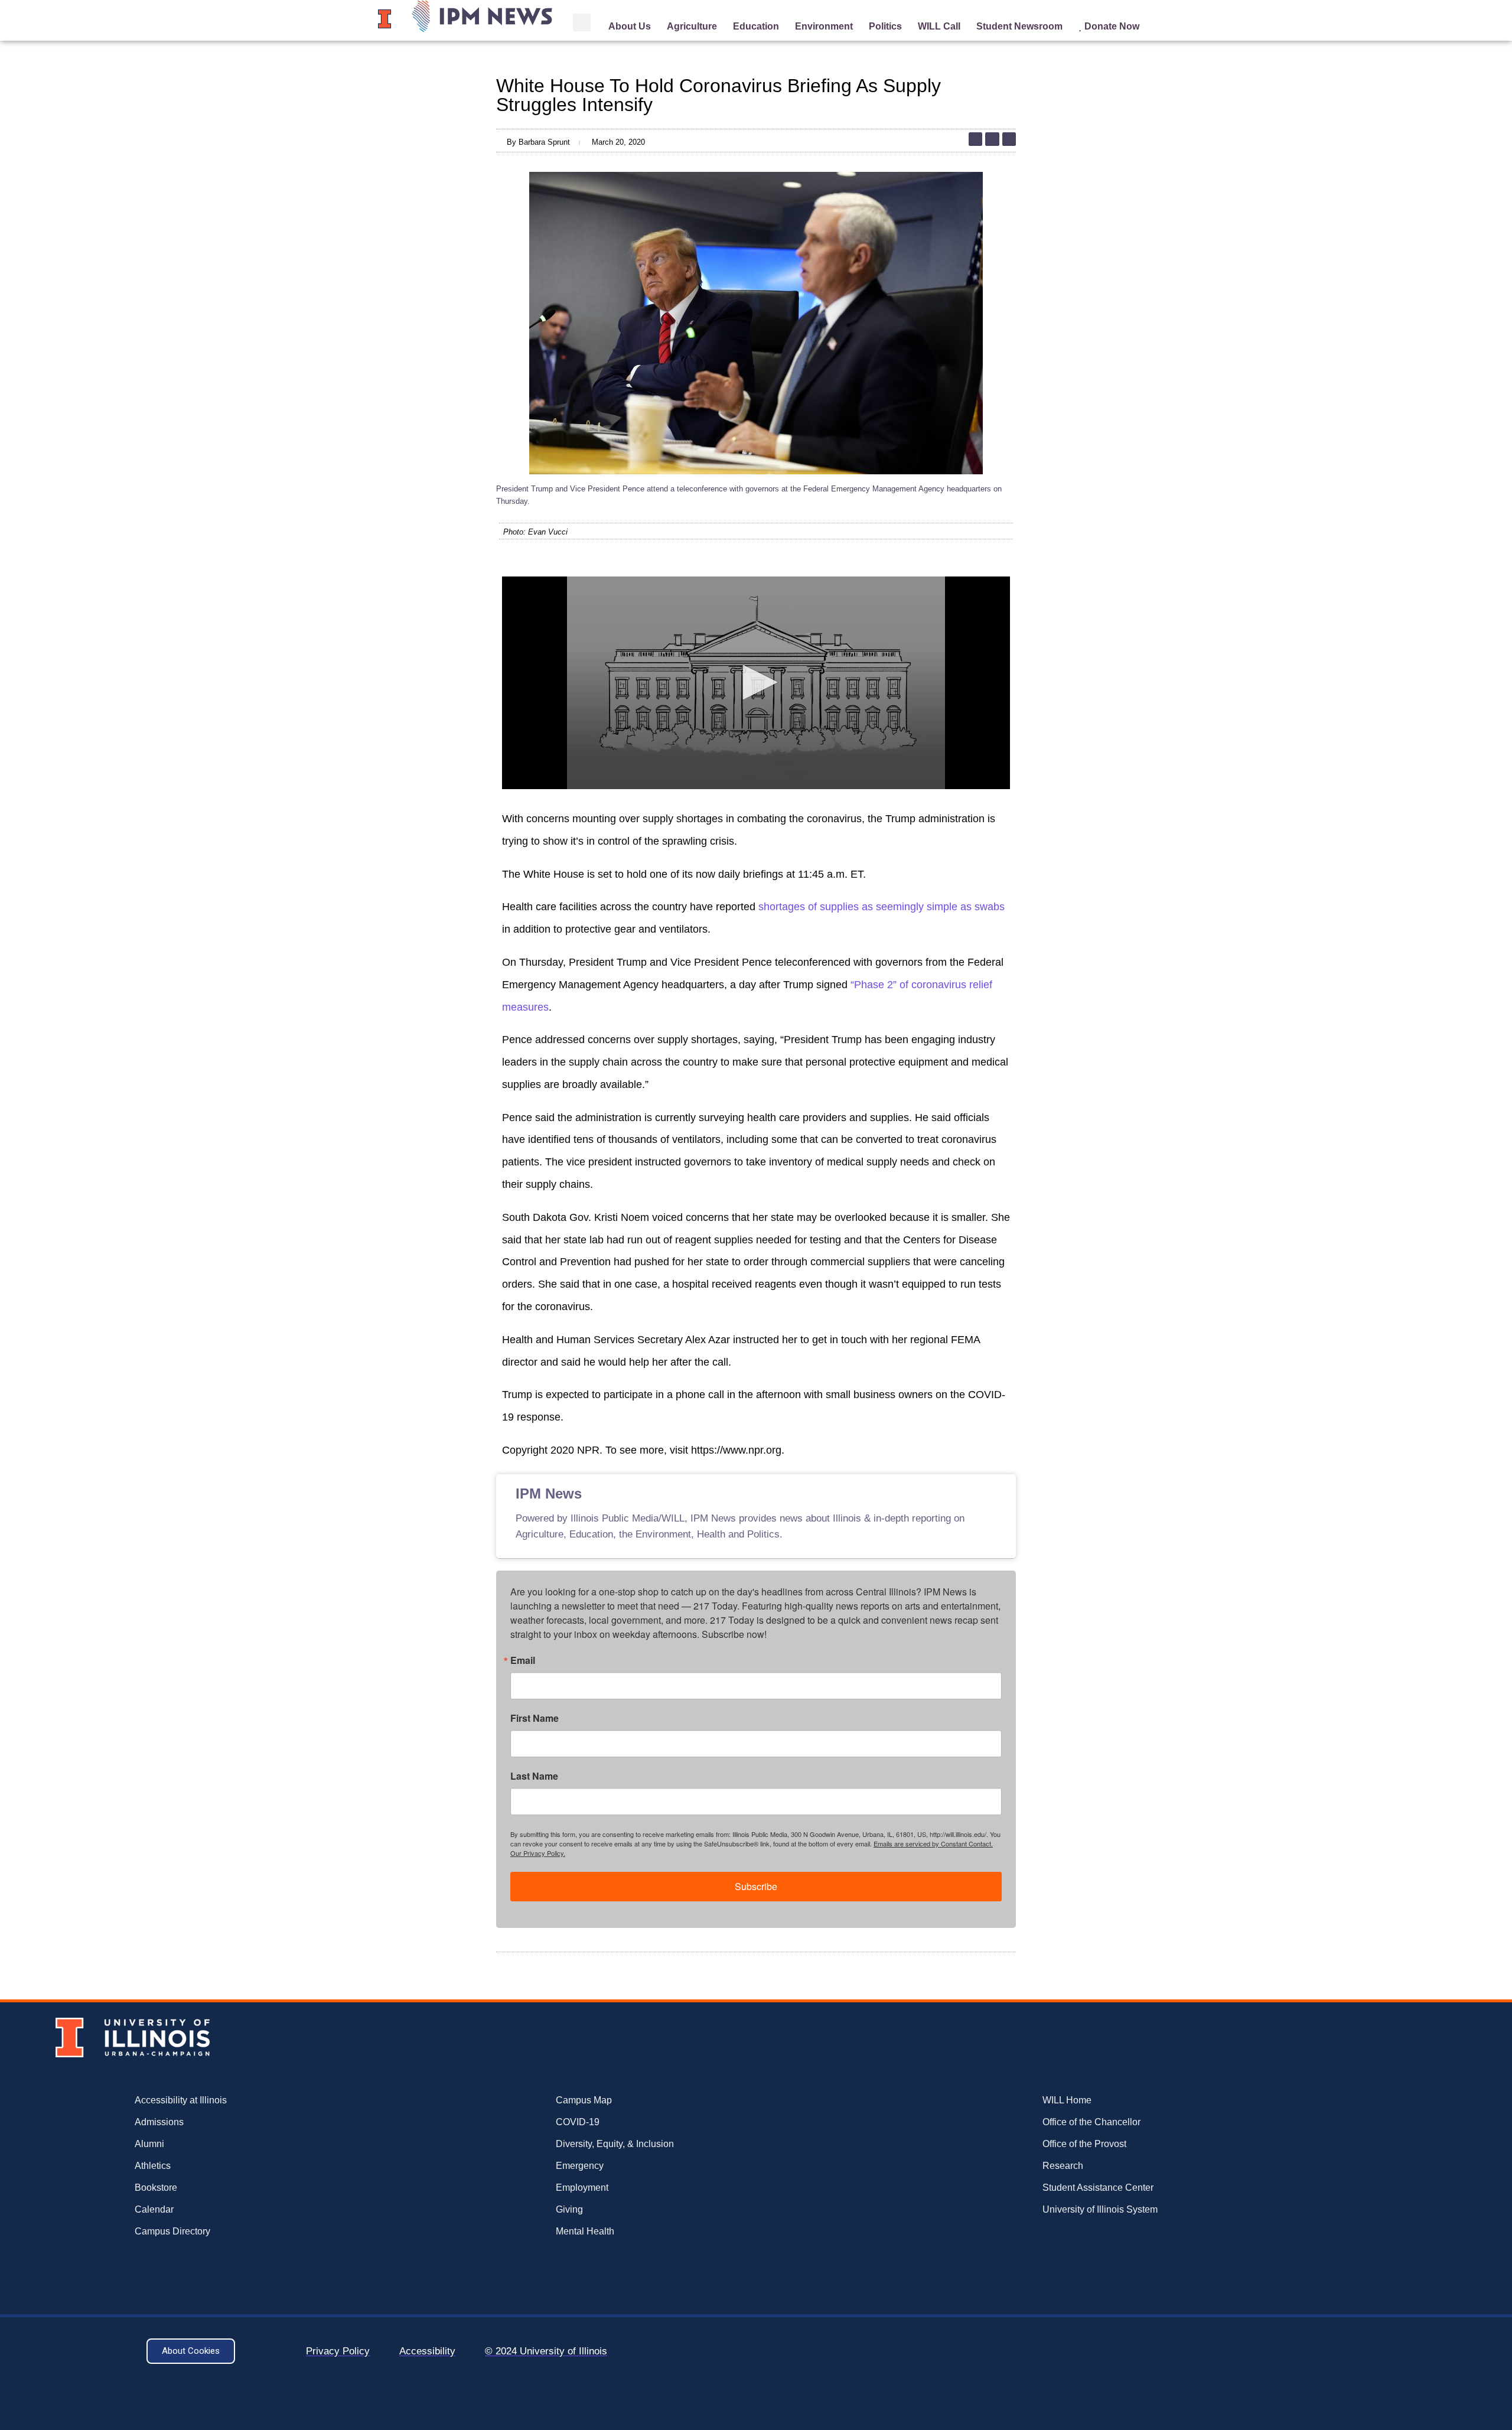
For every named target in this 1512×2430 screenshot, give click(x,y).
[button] (582, 22)
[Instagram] (992, 139)
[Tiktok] (975, 139)
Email (523, 1660)
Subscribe (756, 1886)
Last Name (534, 1776)
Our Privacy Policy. (538, 1853)
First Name (535, 1718)
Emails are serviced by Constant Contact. (933, 1843)
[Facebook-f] (1009, 139)
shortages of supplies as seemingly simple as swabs (882, 907)
